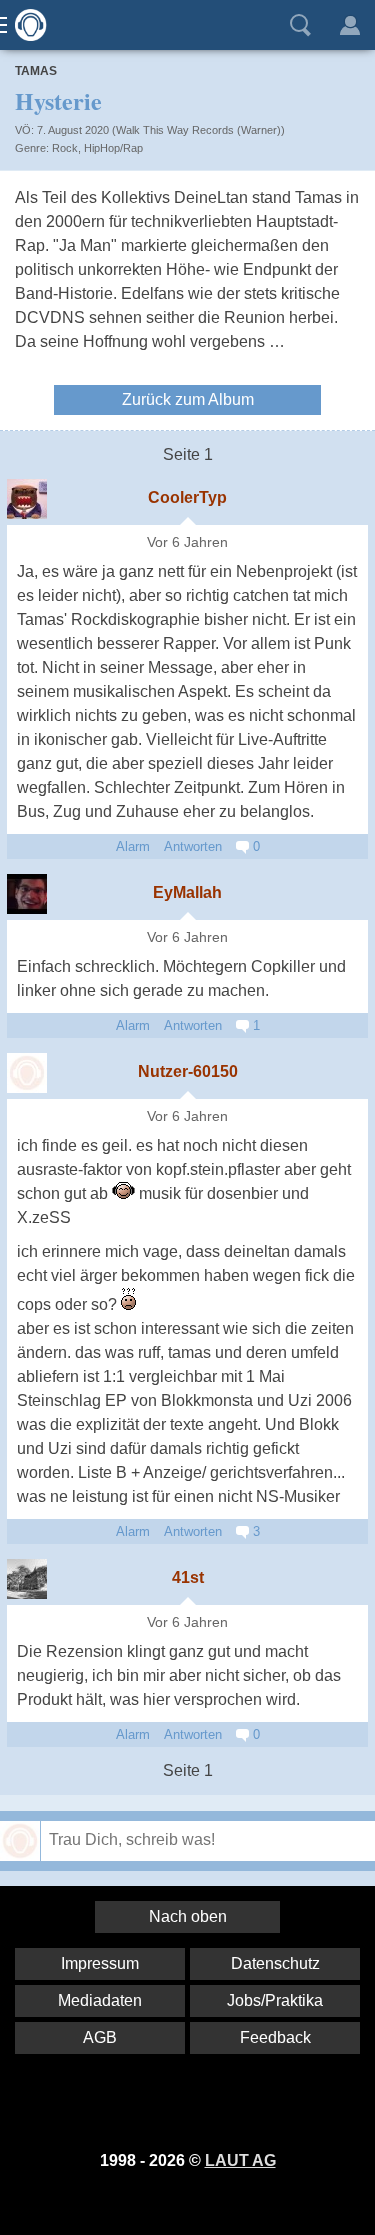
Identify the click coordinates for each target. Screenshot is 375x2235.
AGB (100, 2037)
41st (188, 1577)
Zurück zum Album (188, 399)
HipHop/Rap (113, 148)
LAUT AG (240, 2160)
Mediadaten (100, 2000)
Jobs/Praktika (275, 2000)
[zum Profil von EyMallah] (27, 894)
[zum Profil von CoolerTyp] (27, 499)
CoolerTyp (187, 497)
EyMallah (187, 892)
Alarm (133, 846)
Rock (65, 148)
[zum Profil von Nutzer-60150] (27, 1073)
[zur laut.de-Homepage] (25, 25)
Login (350, 25)
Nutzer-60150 (188, 1071)
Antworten (193, 846)
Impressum (100, 1963)
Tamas (36, 71)
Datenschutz (275, 1963)
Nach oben (188, 1916)
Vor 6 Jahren (187, 542)
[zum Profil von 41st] (27, 1579)
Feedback (275, 2037)
